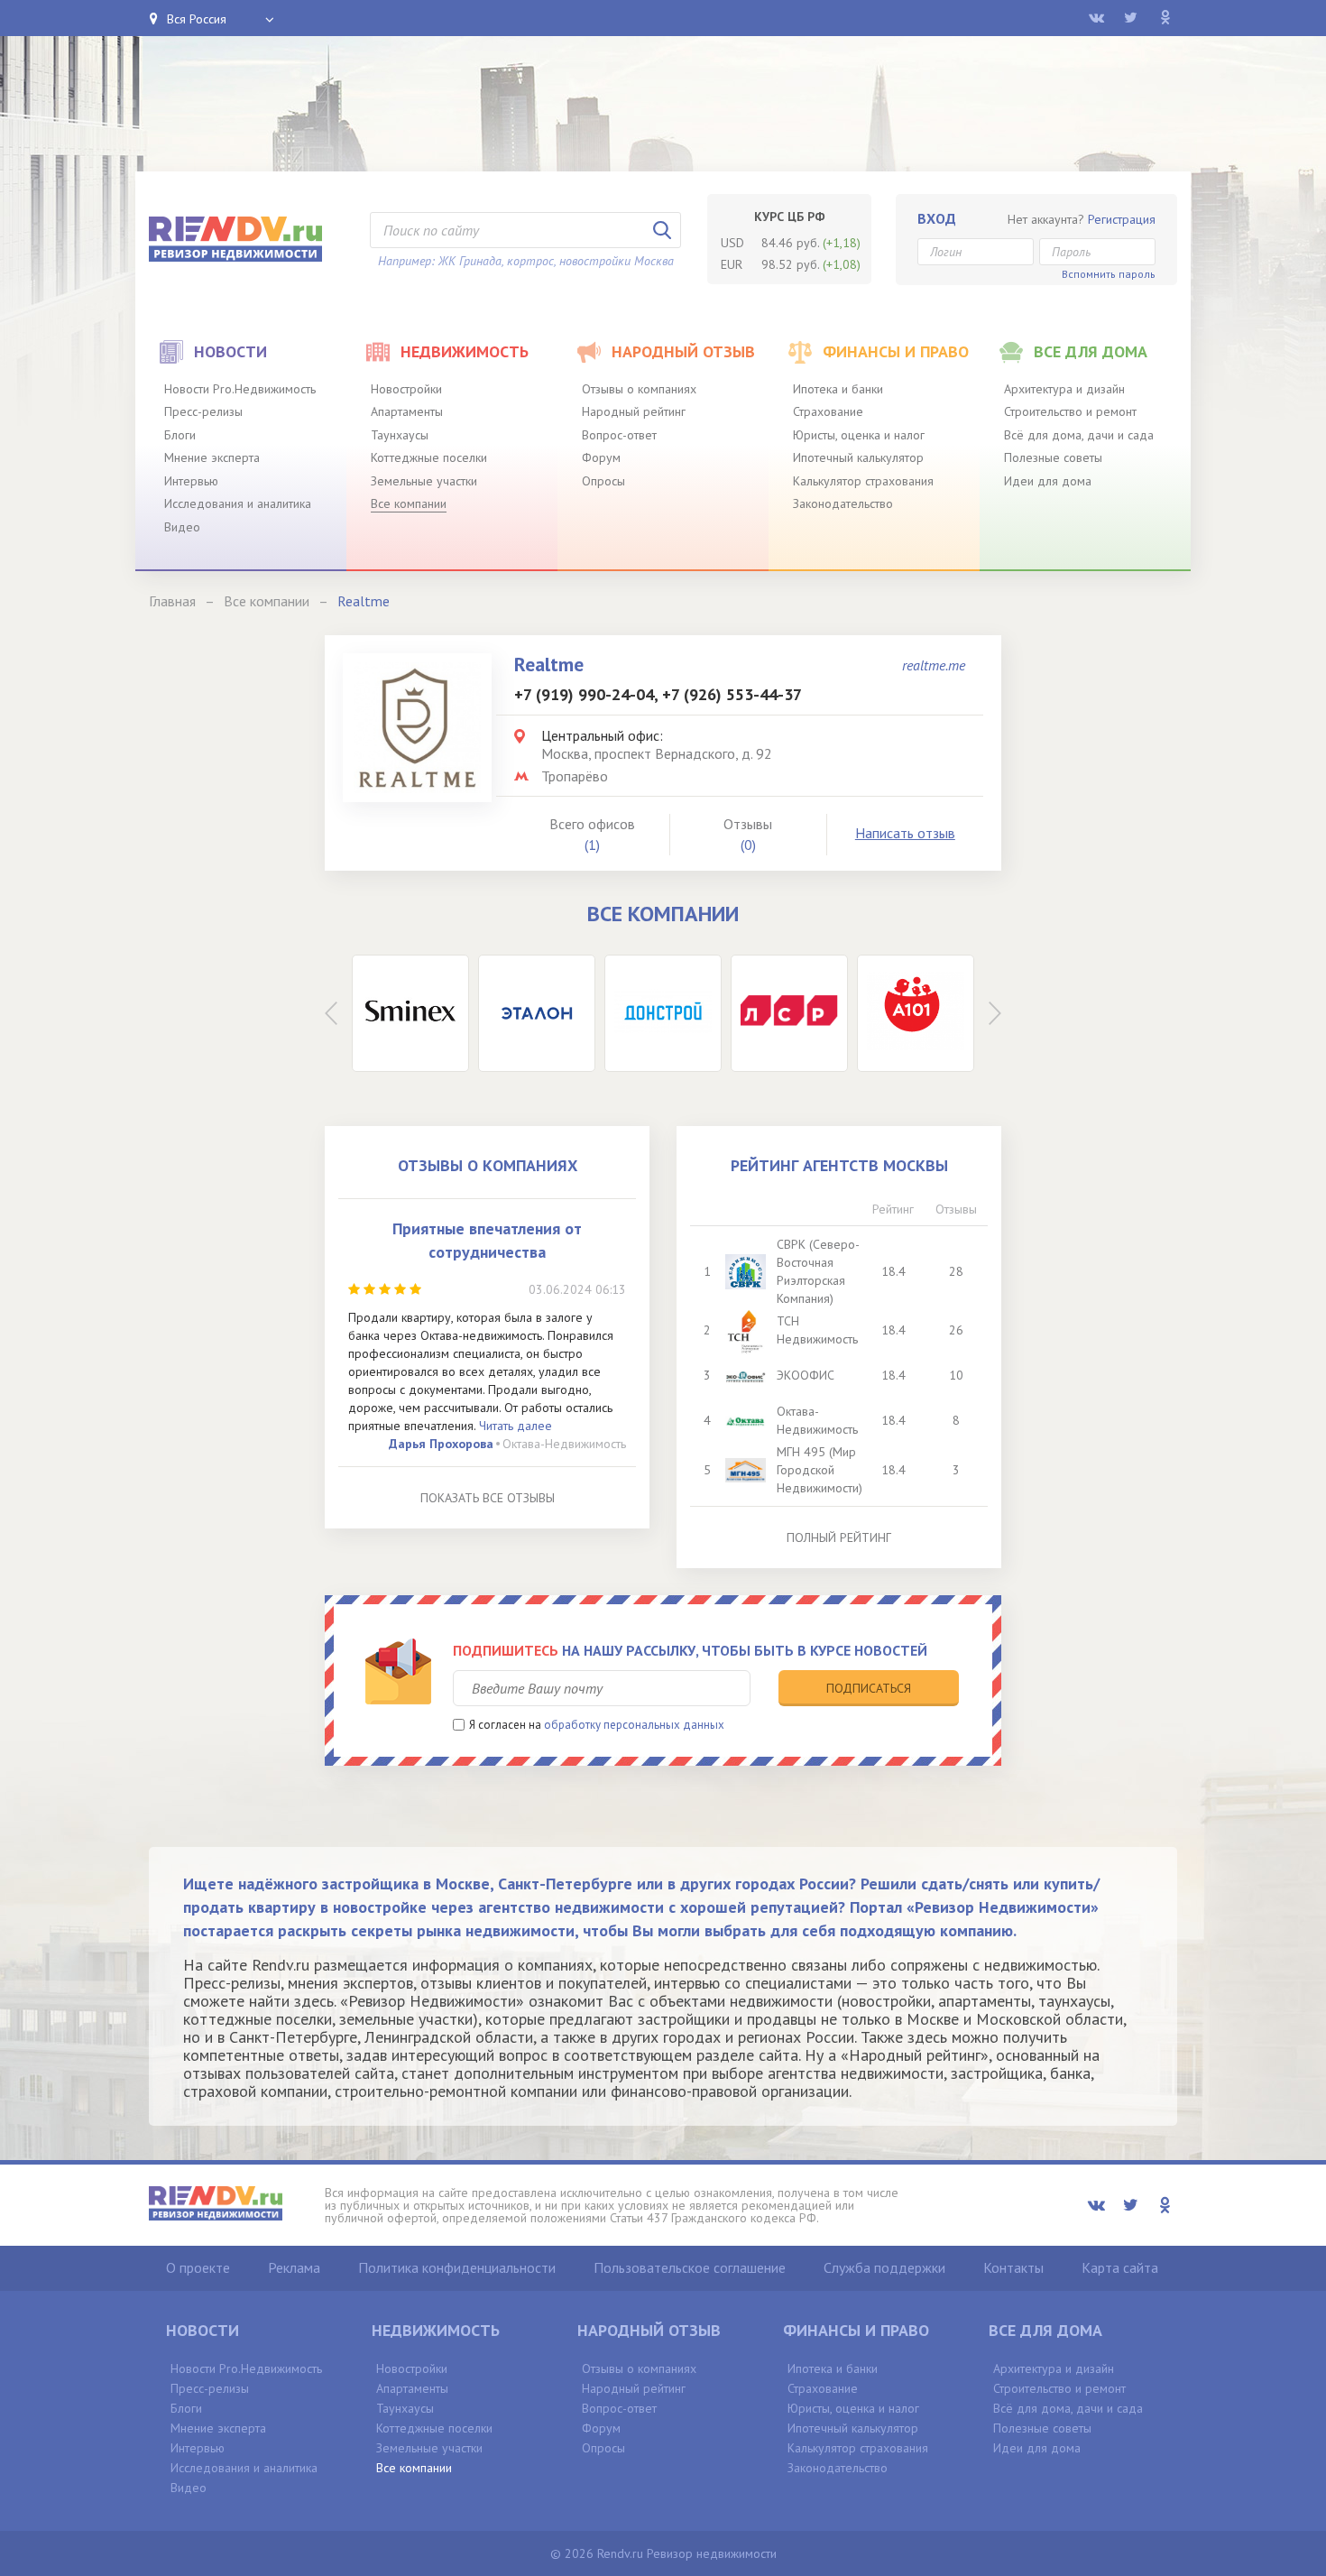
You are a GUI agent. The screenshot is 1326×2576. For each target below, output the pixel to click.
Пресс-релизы (203, 411)
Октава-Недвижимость (564, 1444)
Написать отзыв (905, 833)
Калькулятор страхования (863, 481)
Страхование (828, 411)
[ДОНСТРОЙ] (663, 1013)
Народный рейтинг (634, 411)
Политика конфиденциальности (457, 2267)
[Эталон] (537, 1013)
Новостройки (406, 389)
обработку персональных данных (634, 1725)
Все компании (409, 503)
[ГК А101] (916, 1013)
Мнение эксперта (212, 457)
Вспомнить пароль (1109, 274)
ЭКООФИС (806, 1375)
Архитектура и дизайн (1064, 389)
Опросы (603, 481)
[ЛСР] (789, 1013)
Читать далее (516, 1426)
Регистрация (1122, 219)
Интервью (191, 481)
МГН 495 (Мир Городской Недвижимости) (820, 1470)
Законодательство (843, 503)
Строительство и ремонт (1070, 411)
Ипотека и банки (838, 389)
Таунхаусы (400, 435)
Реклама (294, 2267)
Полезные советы (1053, 457)
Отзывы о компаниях (639, 389)
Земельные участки (424, 481)
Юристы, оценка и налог (859, 435)
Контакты (1013, 2267)
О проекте (198, 2267)
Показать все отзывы (488, 1498)
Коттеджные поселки (429, 457)
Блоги (180, 435)
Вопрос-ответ (619, 435)
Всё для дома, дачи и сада (1079, 435)
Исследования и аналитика (238, 503)
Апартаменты (407, 411)
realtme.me (934, 665)
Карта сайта (1120, 2267)
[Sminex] (410, 1013)
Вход (937, 218)
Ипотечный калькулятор (858, 457)
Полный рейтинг (839, 1537)
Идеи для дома (1048, 481)
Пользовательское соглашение (690, 2267)
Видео (182, 527)
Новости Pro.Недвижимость (240, 389)
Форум (601, 457)
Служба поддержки (884, 2267)
